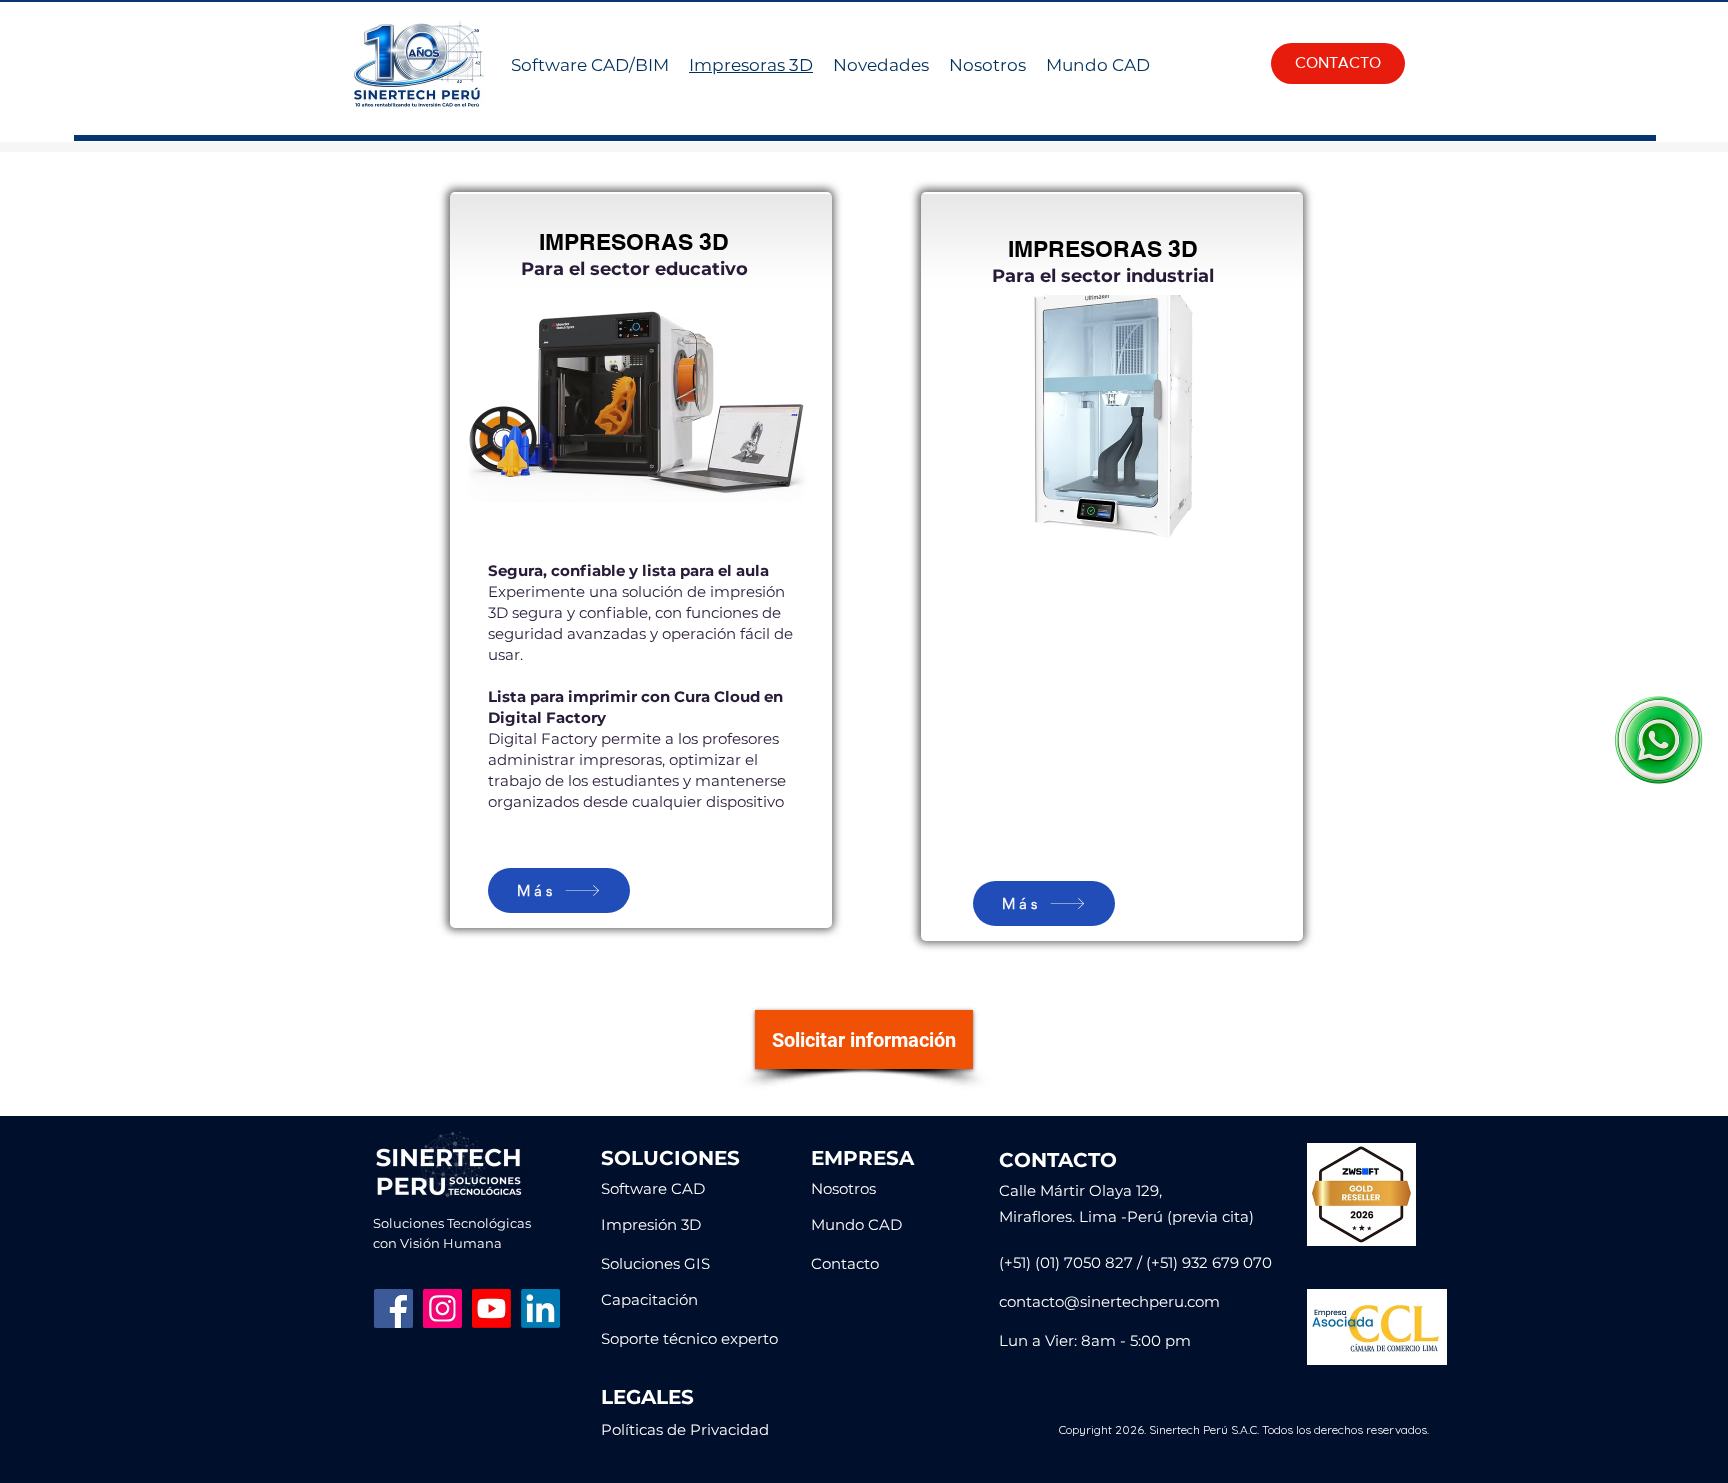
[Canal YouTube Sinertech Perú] (491, 1308)
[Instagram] (442, 1308)
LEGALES (647, 1397)
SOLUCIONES (670, 1158)
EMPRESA (862, 1158)
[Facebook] (393, 1308)
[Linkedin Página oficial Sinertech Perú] (540, 1308)
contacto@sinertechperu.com (1109, 1301)
